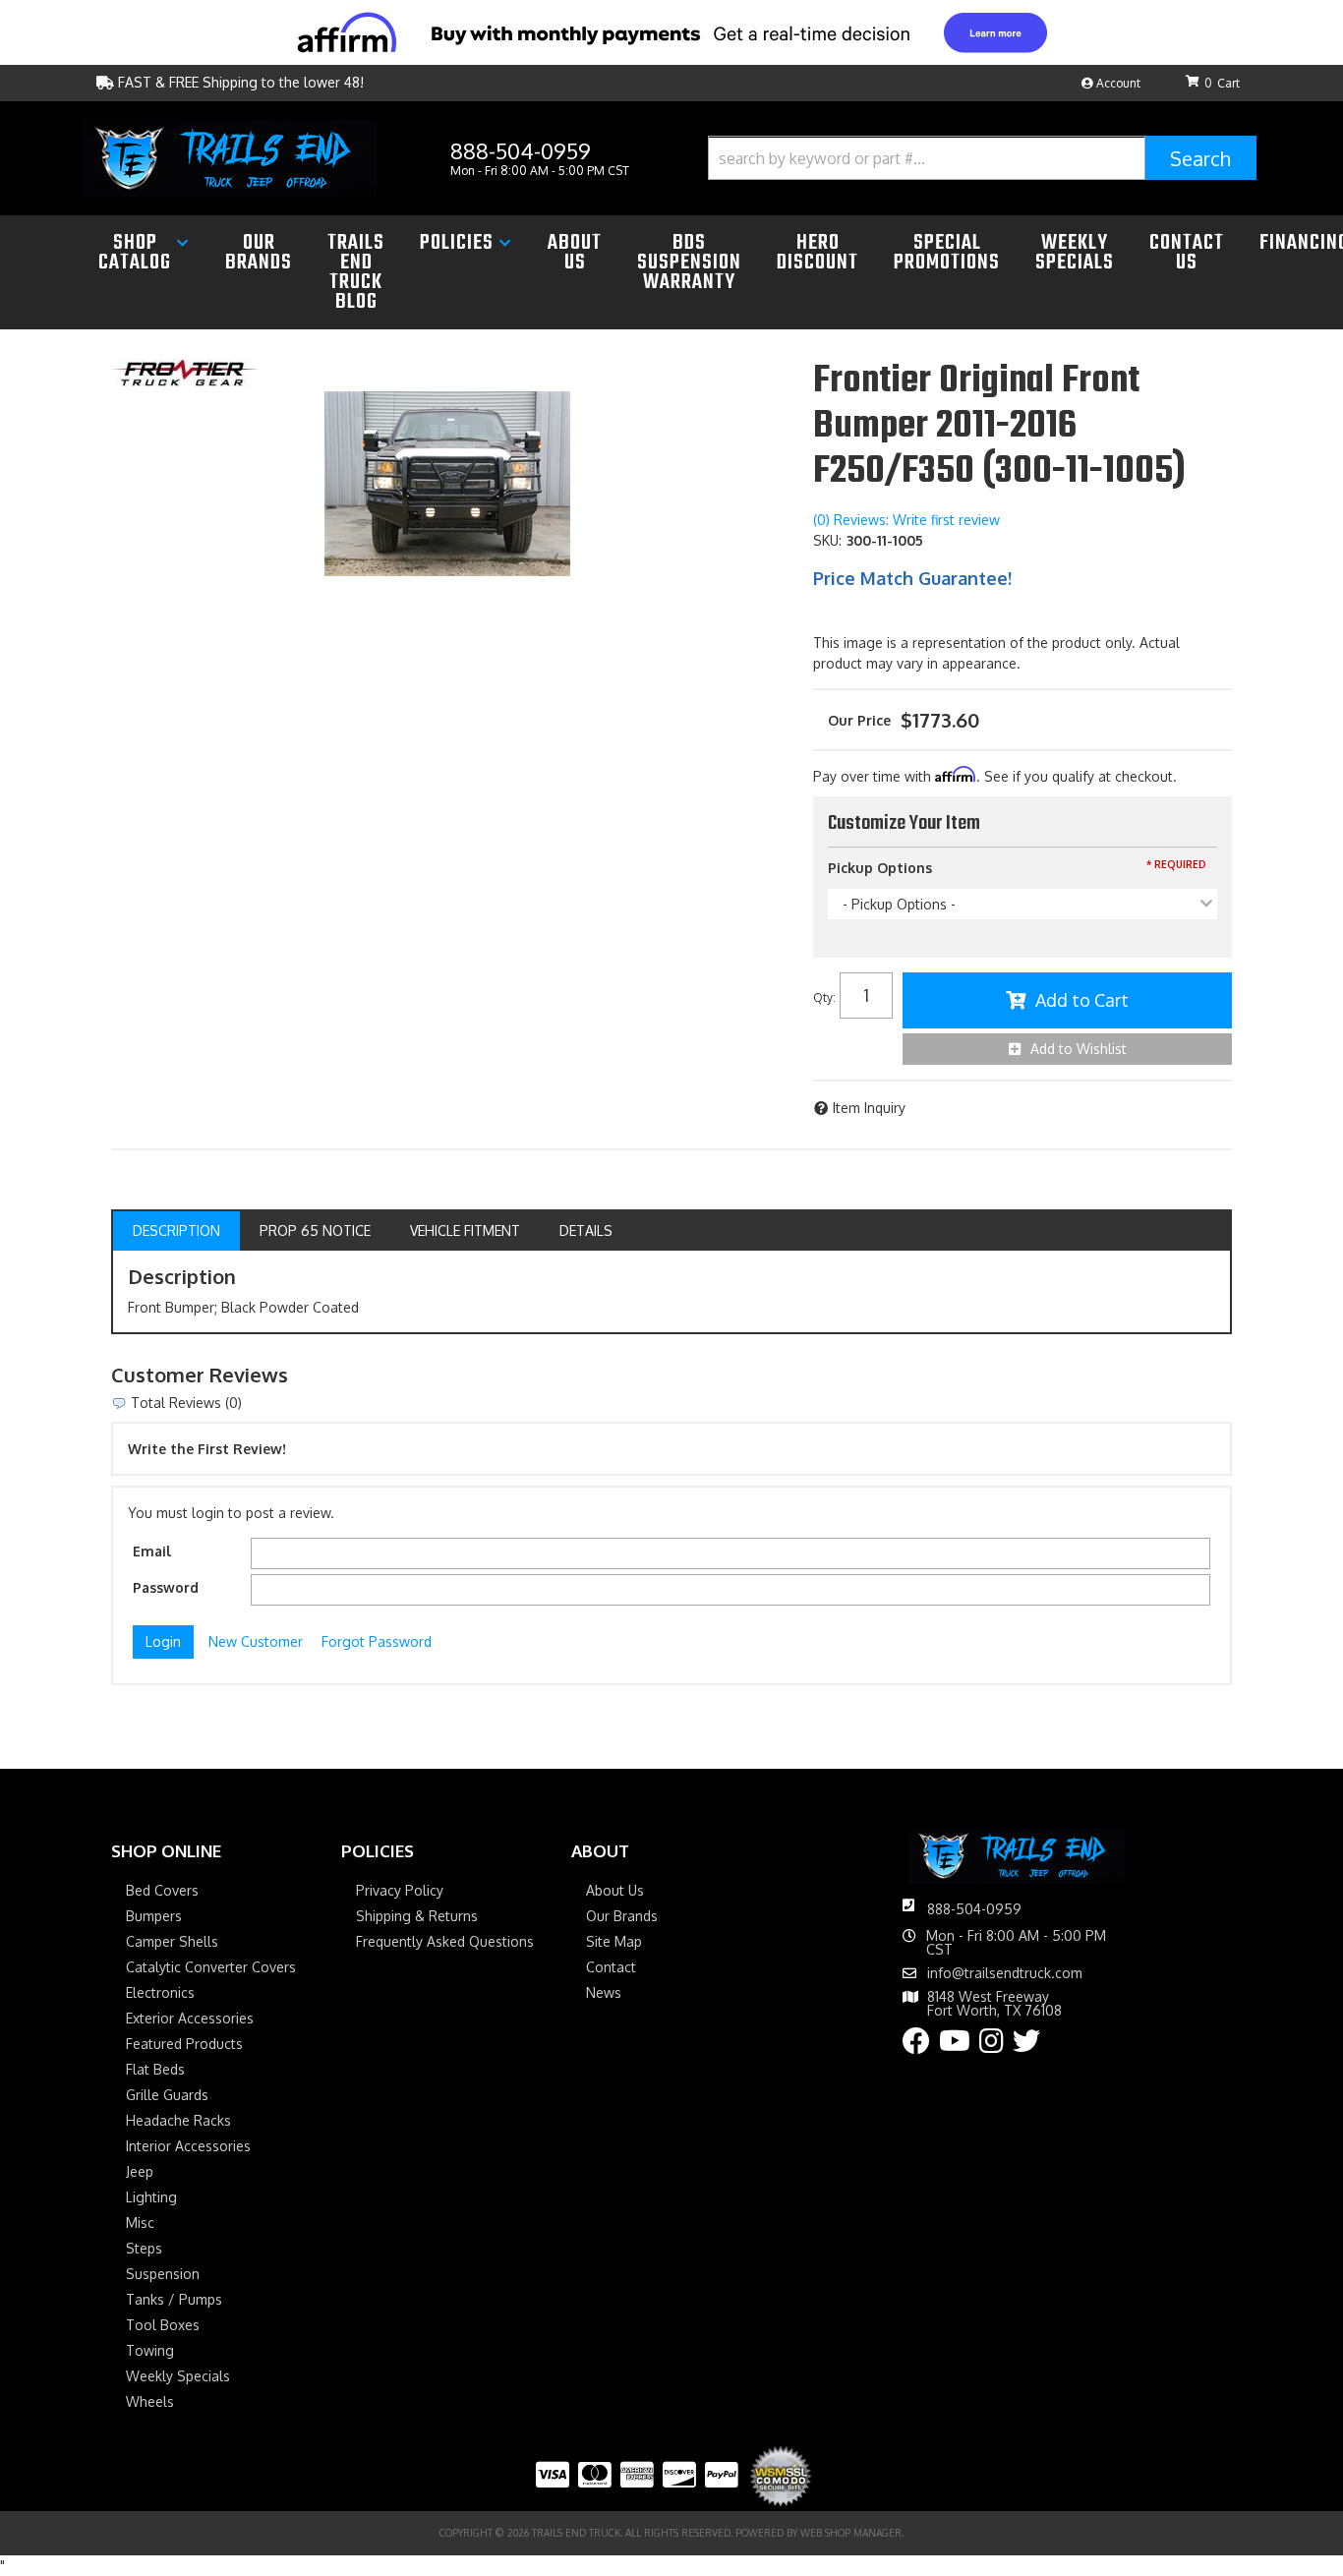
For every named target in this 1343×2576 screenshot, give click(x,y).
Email (152, 1551)
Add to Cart (1082, 1000)
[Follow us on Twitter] (1026, 2046)
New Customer (256, 1641)
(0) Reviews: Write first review (906, 520)
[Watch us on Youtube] (955, 2046)
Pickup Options (880, 868)
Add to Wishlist (1079, 1049)
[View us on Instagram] (992, 2046)
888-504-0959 (974, 1909)
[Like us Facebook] (916, 2046)
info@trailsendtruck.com (1005, 1973)
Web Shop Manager (851, 2533)
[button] (982, 158)
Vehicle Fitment (465, 1230)
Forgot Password (377, 1641)
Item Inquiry (869, 1108)
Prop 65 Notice (315, 1230)
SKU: (827, 540)
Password (166, 1587)
